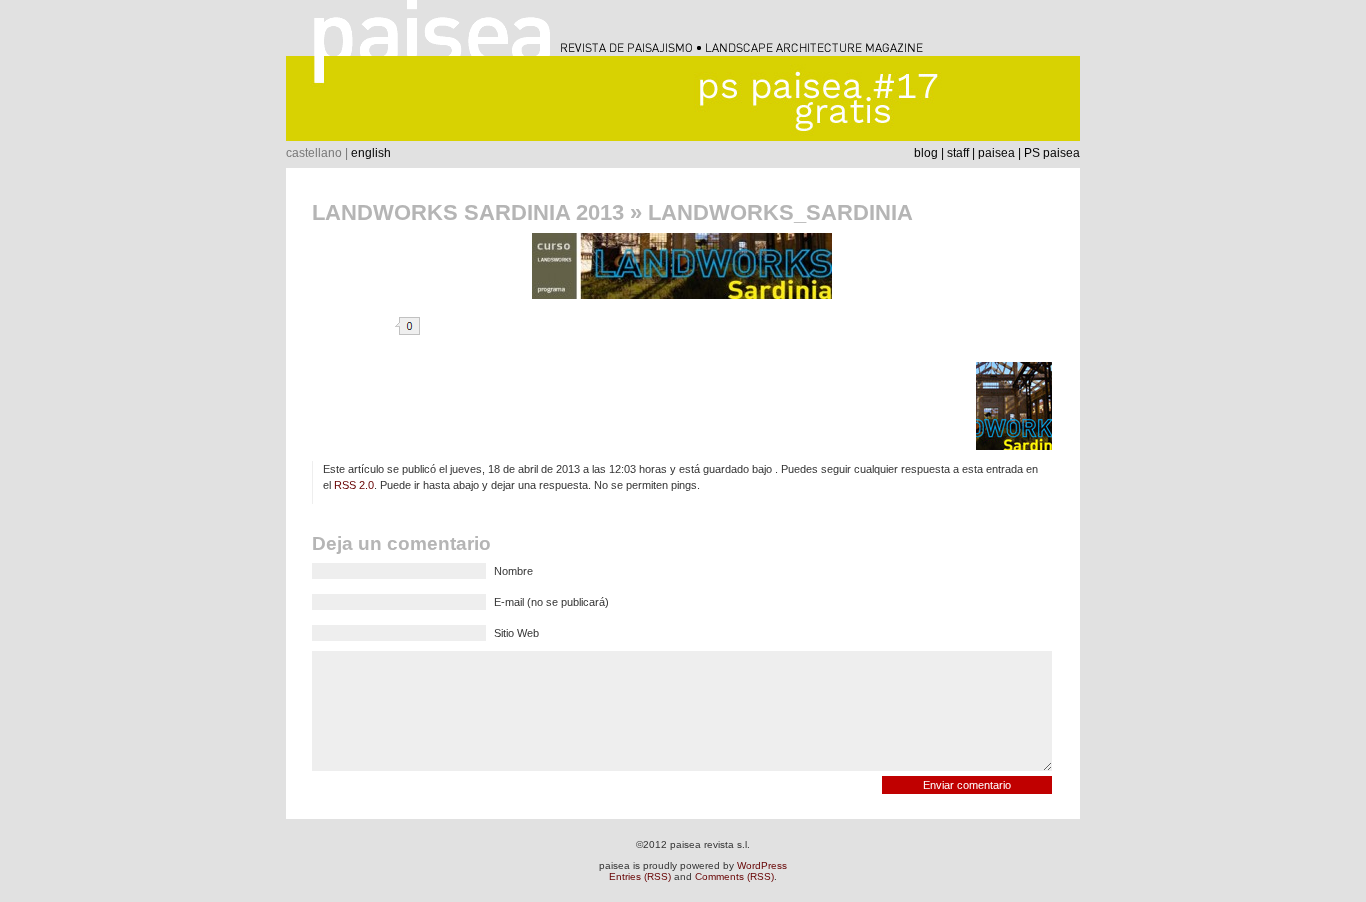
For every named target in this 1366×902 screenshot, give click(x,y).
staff (958, 153)
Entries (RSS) (640, 876)
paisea (996, 153)
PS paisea (1052, 153)
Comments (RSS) (734, 876)
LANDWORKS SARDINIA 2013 (468, 212)
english (371, 153)
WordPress (762, 865)
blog (926, 153)
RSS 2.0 (354, 485)
